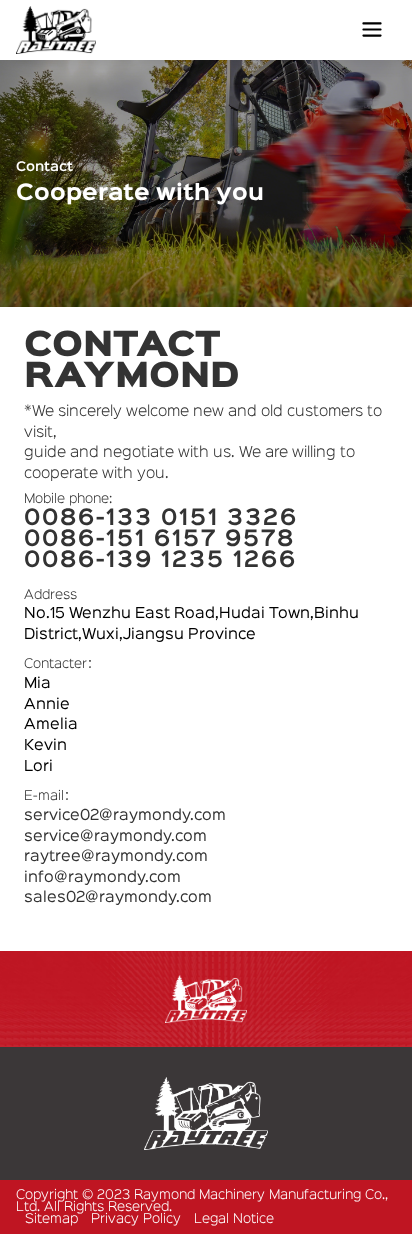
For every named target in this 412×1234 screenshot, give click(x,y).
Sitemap (51, 1219)
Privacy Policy (136, 1219)
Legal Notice (234, 1219)
